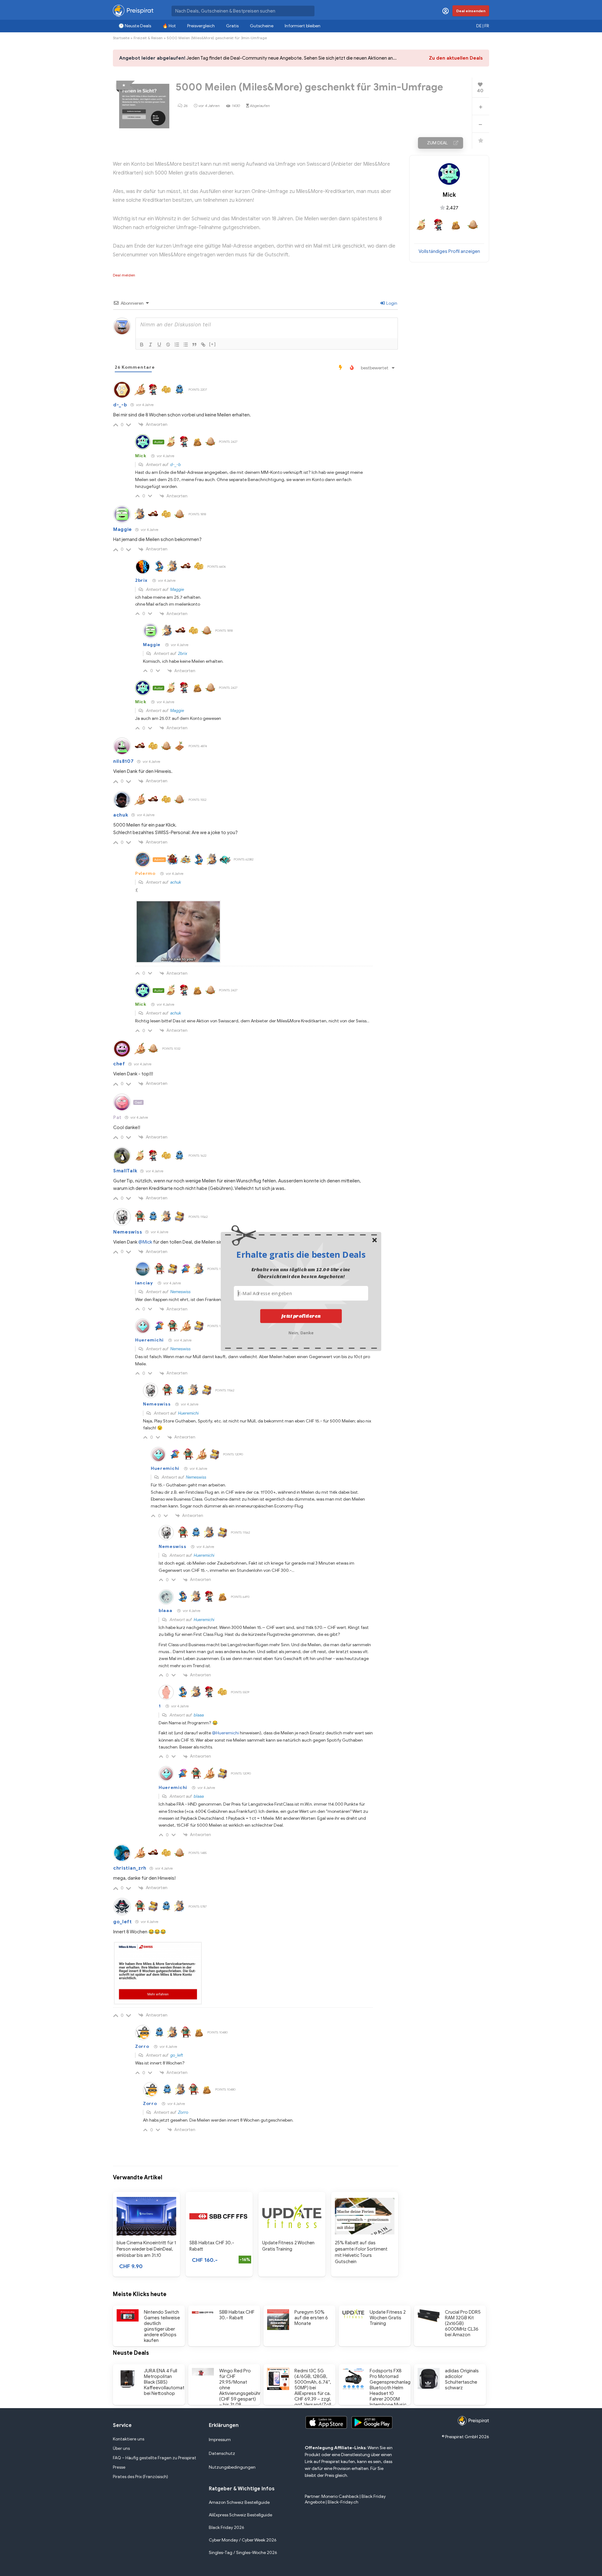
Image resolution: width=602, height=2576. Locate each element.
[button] (301, 1254)
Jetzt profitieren (301, 1316)
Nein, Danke (301, 1332)
